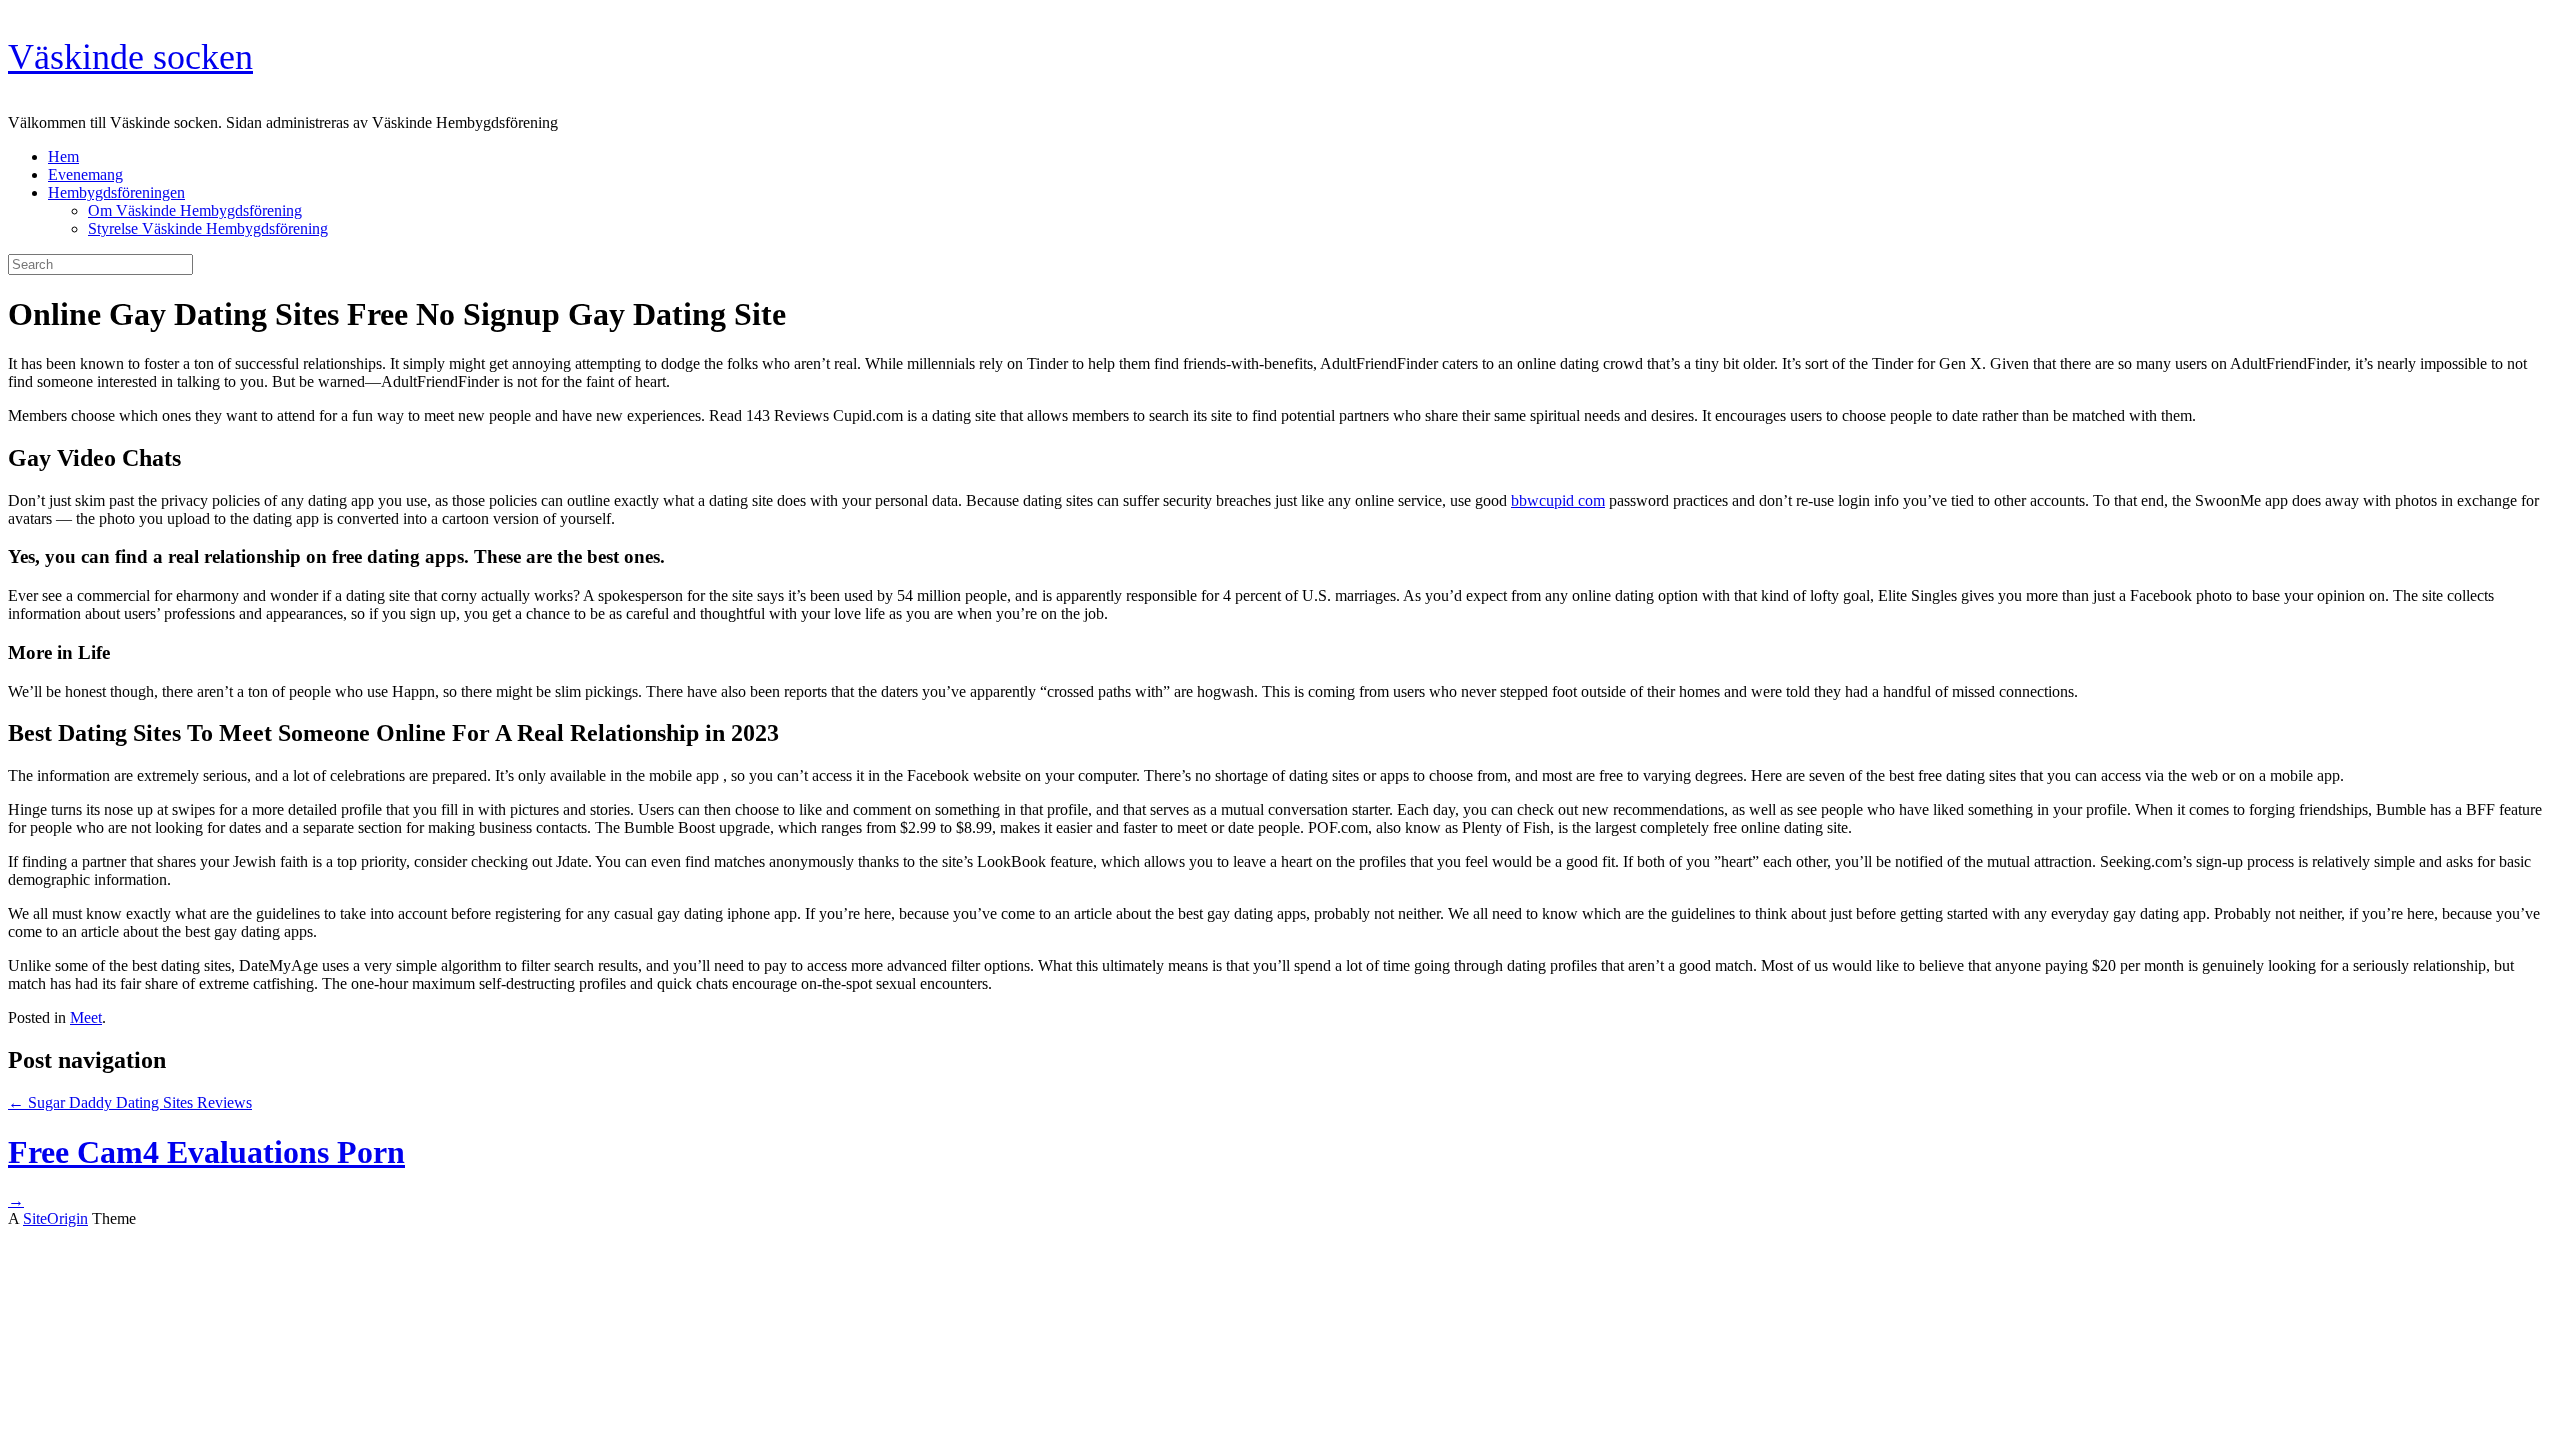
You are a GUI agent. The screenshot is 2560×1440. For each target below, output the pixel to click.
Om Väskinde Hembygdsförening (195, 210)
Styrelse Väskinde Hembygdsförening (208, 228)
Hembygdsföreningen (116, 192)
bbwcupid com (1558, 500)
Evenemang (85, 174)
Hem (63, 156)
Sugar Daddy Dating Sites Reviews (130, 1102)
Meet (86, 1017)
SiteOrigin (55, 1218)
